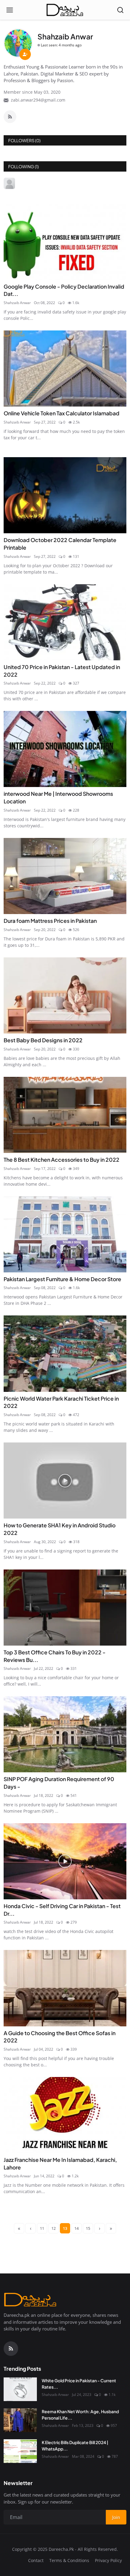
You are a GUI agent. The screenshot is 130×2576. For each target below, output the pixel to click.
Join (65, 1319)
